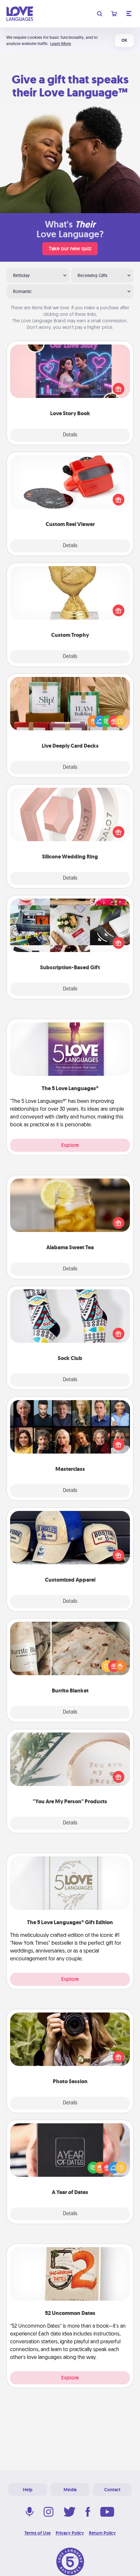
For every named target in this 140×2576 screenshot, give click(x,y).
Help (28, 2490)
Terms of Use (38, 2533)
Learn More (61, 44)
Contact (112, 2490)
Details (70, 435)
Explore (70, 1145)
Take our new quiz (70, 249)
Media (70, 2490)
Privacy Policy (70, 2533)
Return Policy (102, 2533)
